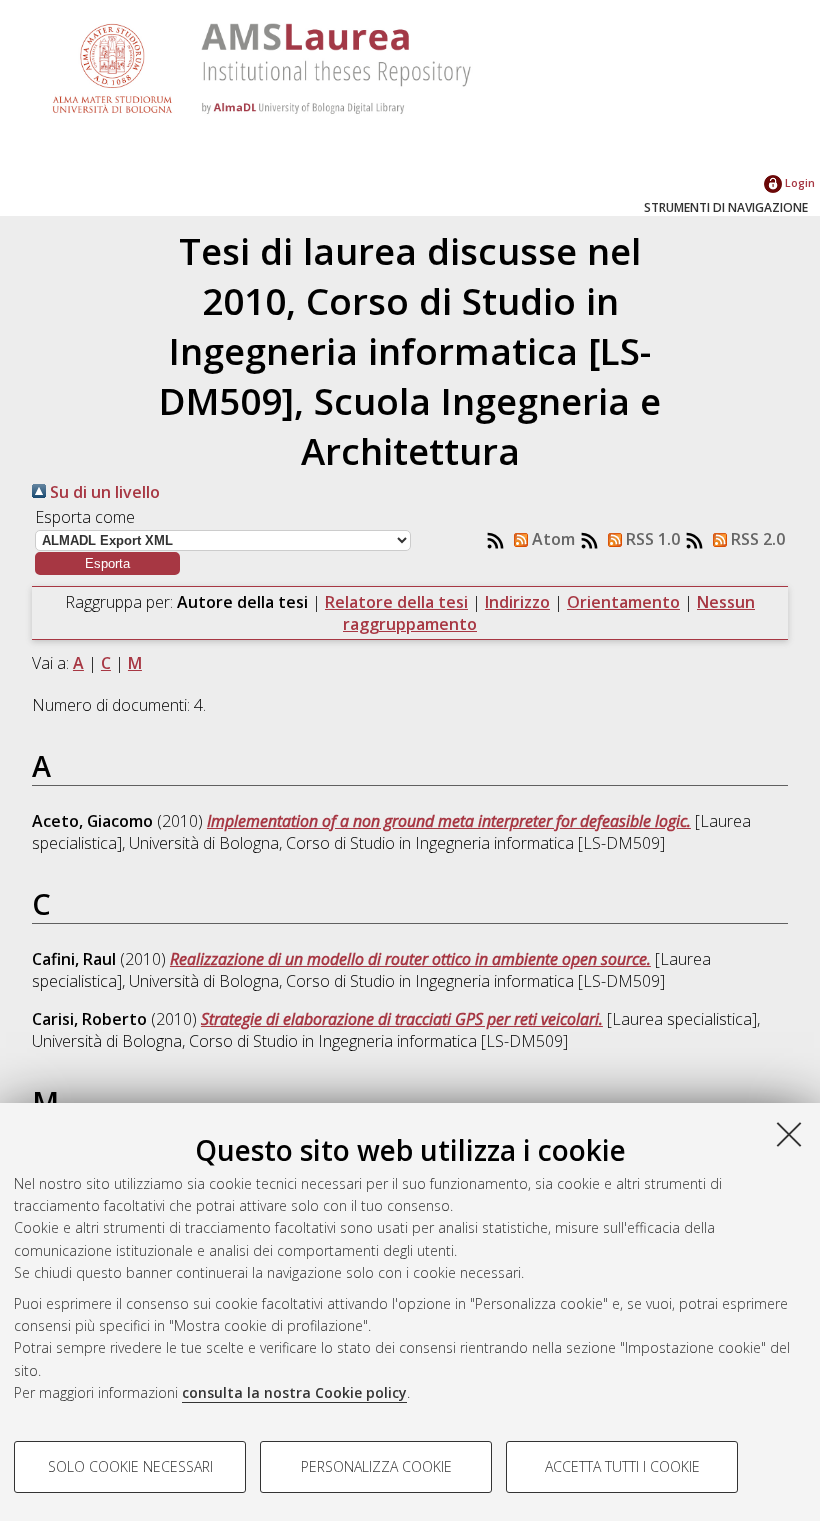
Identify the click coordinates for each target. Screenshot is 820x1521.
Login (798, 182)
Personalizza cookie (376, 1466)
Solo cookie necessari (130, 1466)
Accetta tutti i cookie (622, 1466)
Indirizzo (517, 602)
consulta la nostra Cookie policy (294, 1392)
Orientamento (623, 602)
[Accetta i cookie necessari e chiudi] (789, 1134)
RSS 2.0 (756, 539)
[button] (107, 563)
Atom (551, 539)
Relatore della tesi (396, 602)
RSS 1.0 (651, 539)
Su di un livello (103, 492)
